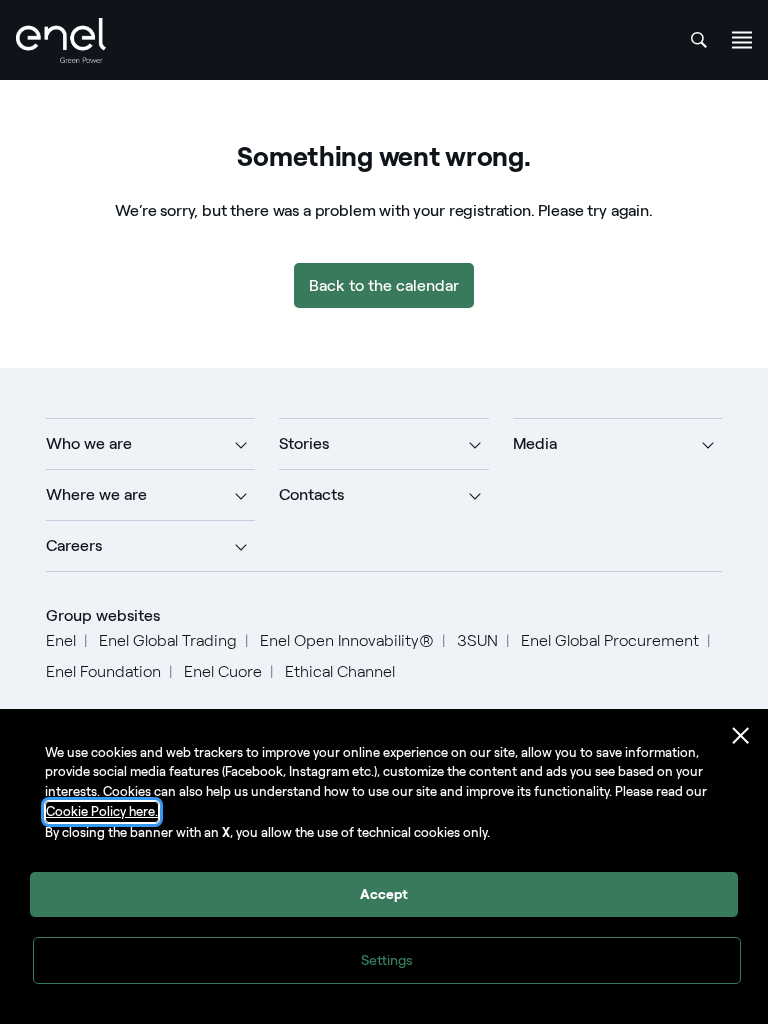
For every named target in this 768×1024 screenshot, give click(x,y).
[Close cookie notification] (741, 736)
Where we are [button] (96, 494)
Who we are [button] (89, 443)
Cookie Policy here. (102, 811)
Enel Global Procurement (610, 640)
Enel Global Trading (168, 640)
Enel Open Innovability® (347, 640)
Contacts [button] (311, 494)
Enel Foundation (103, 671)
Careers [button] (74, 545)
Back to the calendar (384, 285)
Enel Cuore (223, 671)
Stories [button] (304, 443)
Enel (61, 640)
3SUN (477, 640)
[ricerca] (699, 40)
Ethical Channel (340, 671)
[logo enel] (61, 40)
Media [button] (535, 443)
